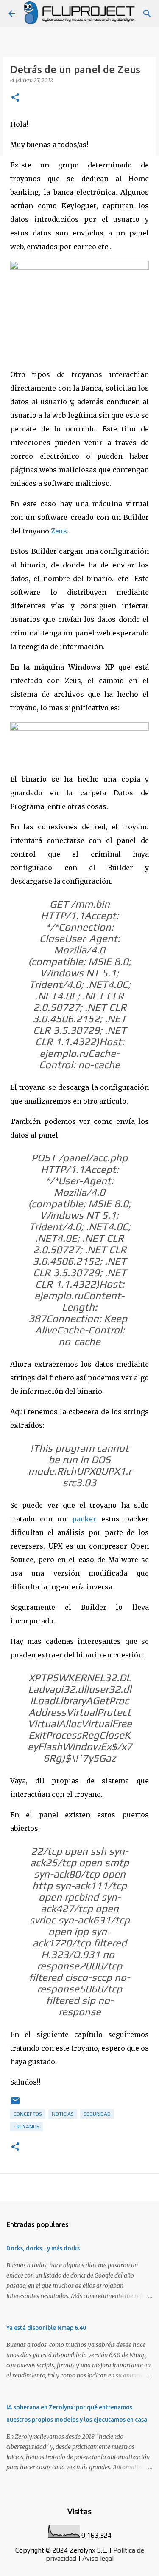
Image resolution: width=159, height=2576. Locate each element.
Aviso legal (98, 2558)
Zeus (59, 531)
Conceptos (28, 2114)
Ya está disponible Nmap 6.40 (46, 2328)
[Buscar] (147, 14)
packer (87, 1519)
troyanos (26, 2127)
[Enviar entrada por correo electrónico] (15, 2104)
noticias (63, 2114)
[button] (15, 98)
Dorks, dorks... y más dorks (43, 2248)
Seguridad (97, 2114)
